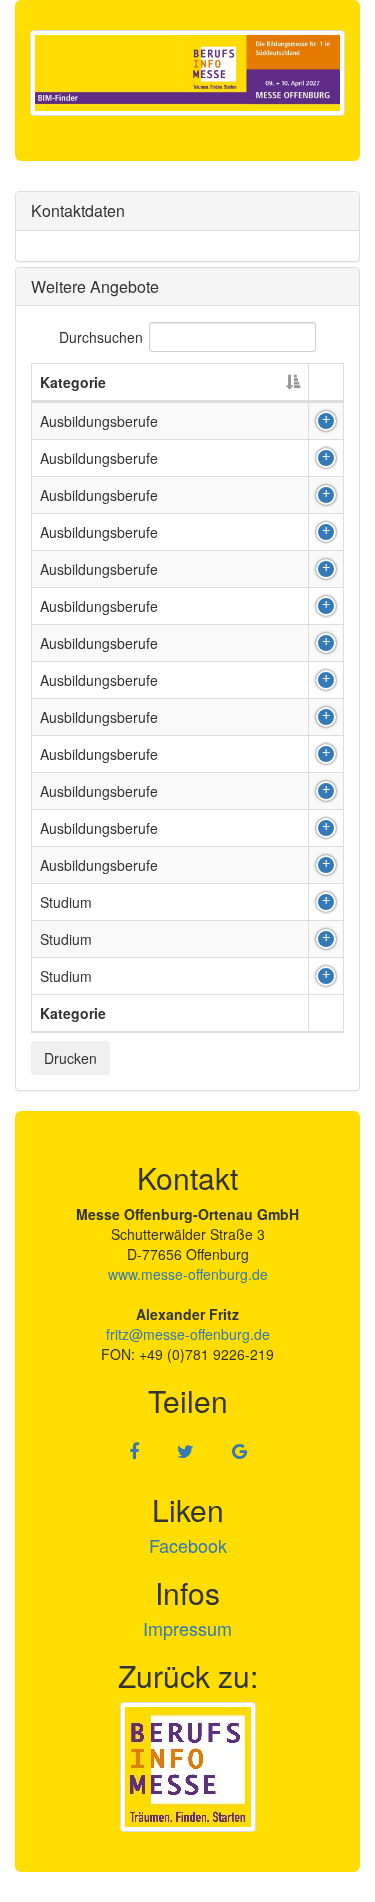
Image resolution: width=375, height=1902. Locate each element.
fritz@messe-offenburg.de (188, 1334)
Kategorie (73, 382)
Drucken (70, 1058)
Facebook (188, 1545)
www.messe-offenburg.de (188, 1274)
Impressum (187, 1628)
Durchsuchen (101, 337)
